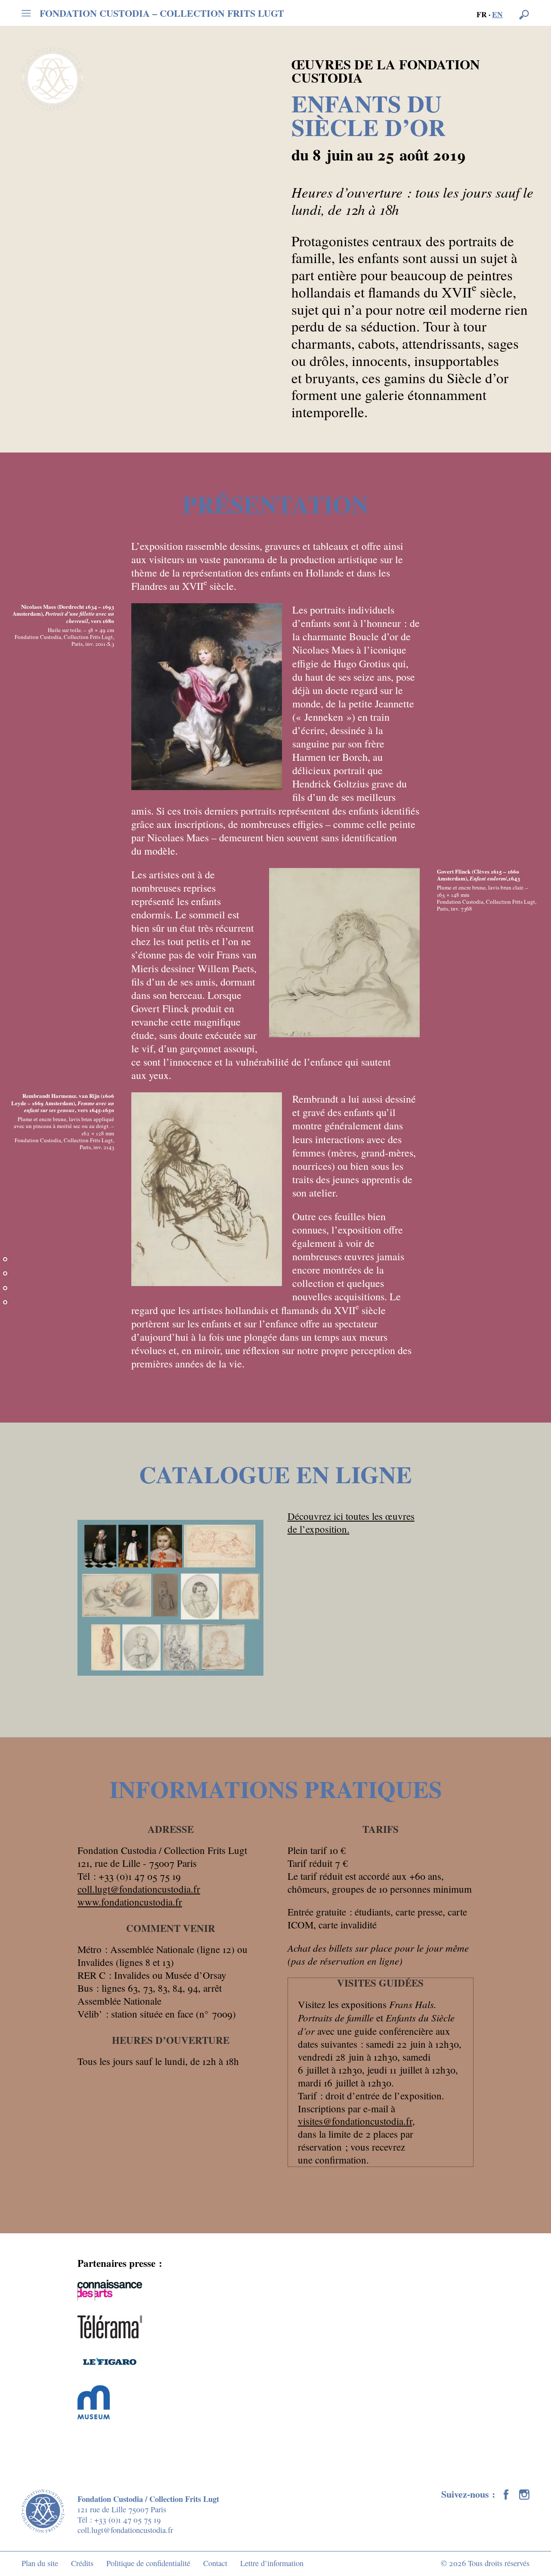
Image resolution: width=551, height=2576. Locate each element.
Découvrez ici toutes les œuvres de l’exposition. (351, 1522)
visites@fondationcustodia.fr (355, 2121)
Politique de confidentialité (148, 2563)
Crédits (82, 2563)
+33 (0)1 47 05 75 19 (127, 2520)
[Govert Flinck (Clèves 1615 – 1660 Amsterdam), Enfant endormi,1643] (344, 953)
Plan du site (40, 2563)
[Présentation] (5, 1281)
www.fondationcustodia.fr (130, 1902)
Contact (215, 2563)
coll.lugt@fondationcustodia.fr (139, 1889)
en (497, 14)
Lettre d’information (272, 2563)
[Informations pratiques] (5, 1310)
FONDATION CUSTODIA (162, 13)
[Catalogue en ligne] (5, 1296)
